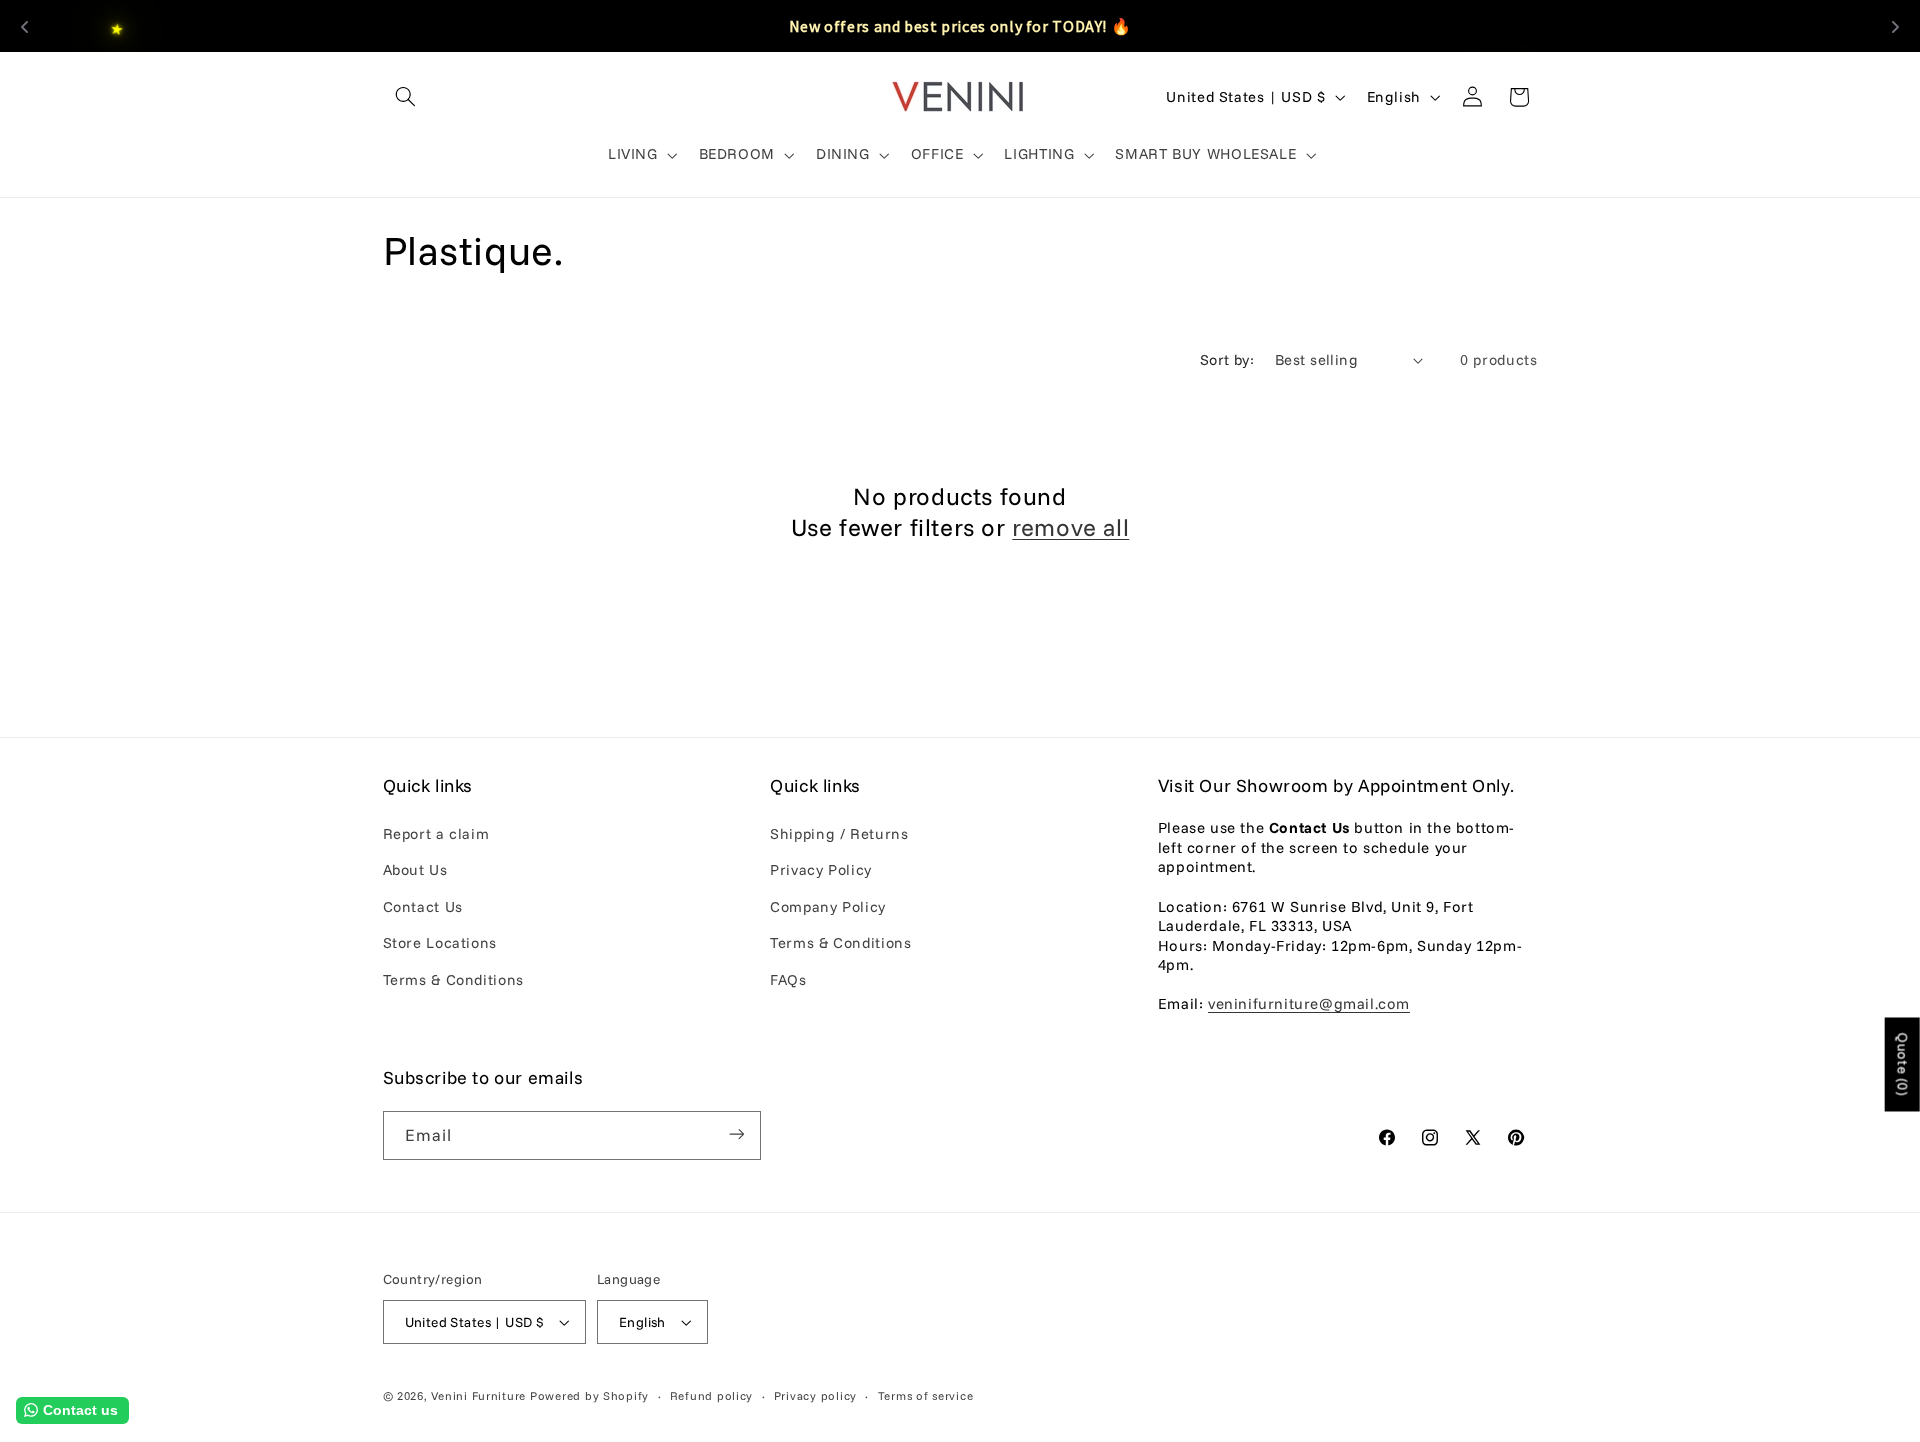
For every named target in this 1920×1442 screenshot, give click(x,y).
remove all (1070, 527)
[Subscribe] (736, 1134)
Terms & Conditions (453, 979)
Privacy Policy (821, 870)
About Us (415, 870)
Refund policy (712, 1395)
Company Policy (828, 906)
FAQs (788, 979)
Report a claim (436, 833)
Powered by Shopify (589, 1395)
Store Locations (440, 942)
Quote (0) (1903, 1064)
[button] (406, 97)
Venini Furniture (480, 1395)
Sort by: (1227, 359)
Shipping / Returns (839, 833)
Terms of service (926, 1395)
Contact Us (423, 906)
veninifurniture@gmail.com (1309, 1004)
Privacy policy (815, 1395)
